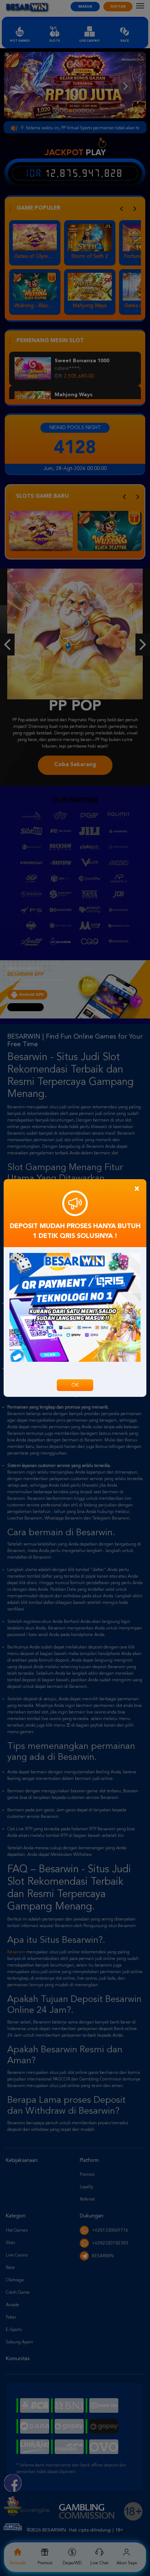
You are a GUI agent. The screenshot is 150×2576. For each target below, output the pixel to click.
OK (75, 1385)
